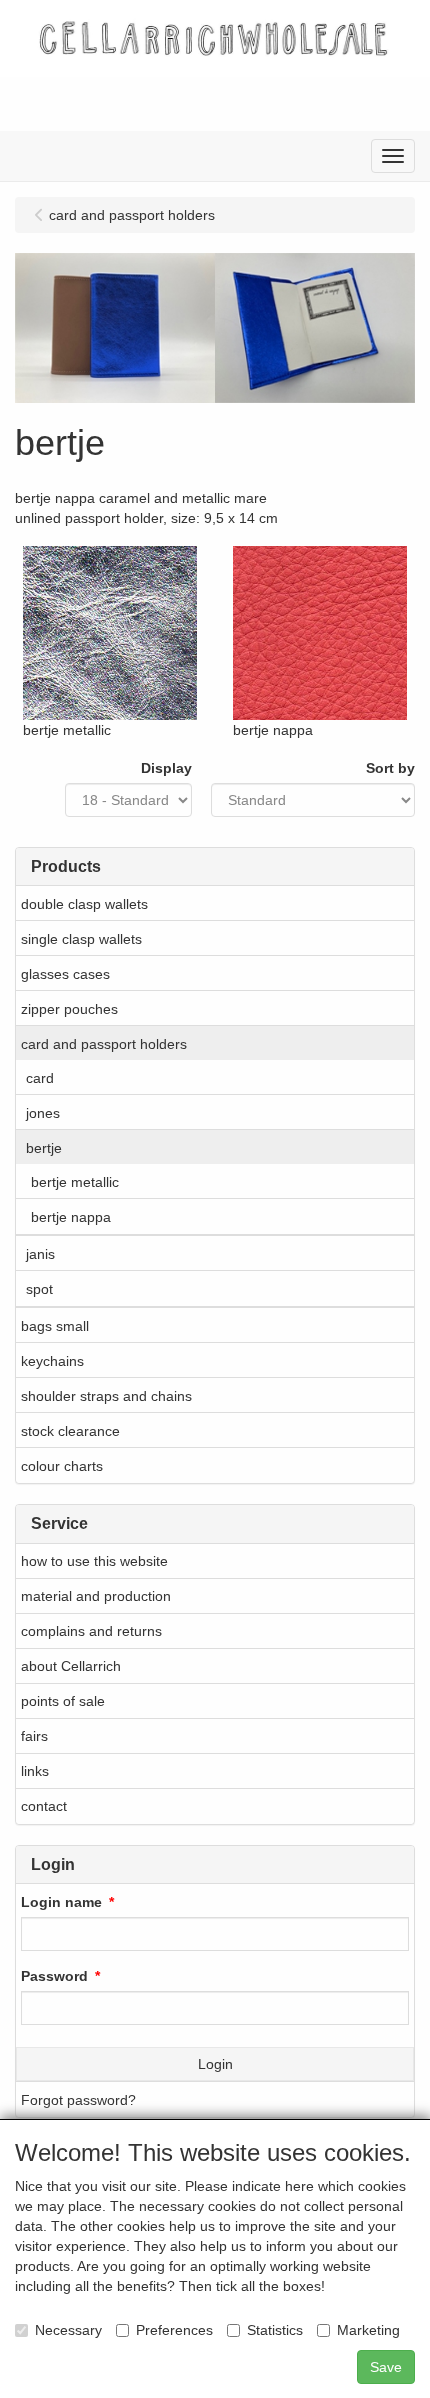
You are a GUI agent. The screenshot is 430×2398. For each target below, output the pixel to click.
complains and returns (91, 1631)
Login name (61, 1902)
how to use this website (94, 1561)
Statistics (275, 2330)
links (35, 1771)
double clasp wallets (84, 904)
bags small (55, 1326)
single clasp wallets (81, 939)
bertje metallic (75, 1182)
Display (166, 768)
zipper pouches (69, 1009)
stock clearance (70, 1431)
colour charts (62, 1466)
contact (44, 1806)
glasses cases (65, 974)
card (40, 1078)
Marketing (368, 2330)
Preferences (174, 2330)
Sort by (390, 768)
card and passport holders (104, 1044)
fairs (34, 1736)
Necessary (68, 2330)
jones (43, 1113)
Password (54, 1976)
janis (40, 1254)
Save (386, 2367)
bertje (44, 1148)
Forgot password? (78, 2100)
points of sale (63, 1701)
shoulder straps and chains (106, 1396)
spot (39, 1289)
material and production (96, 1596)
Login (215, 2064)
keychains (52, 1361)
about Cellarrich (71, 1666)
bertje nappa (71, 1217)
